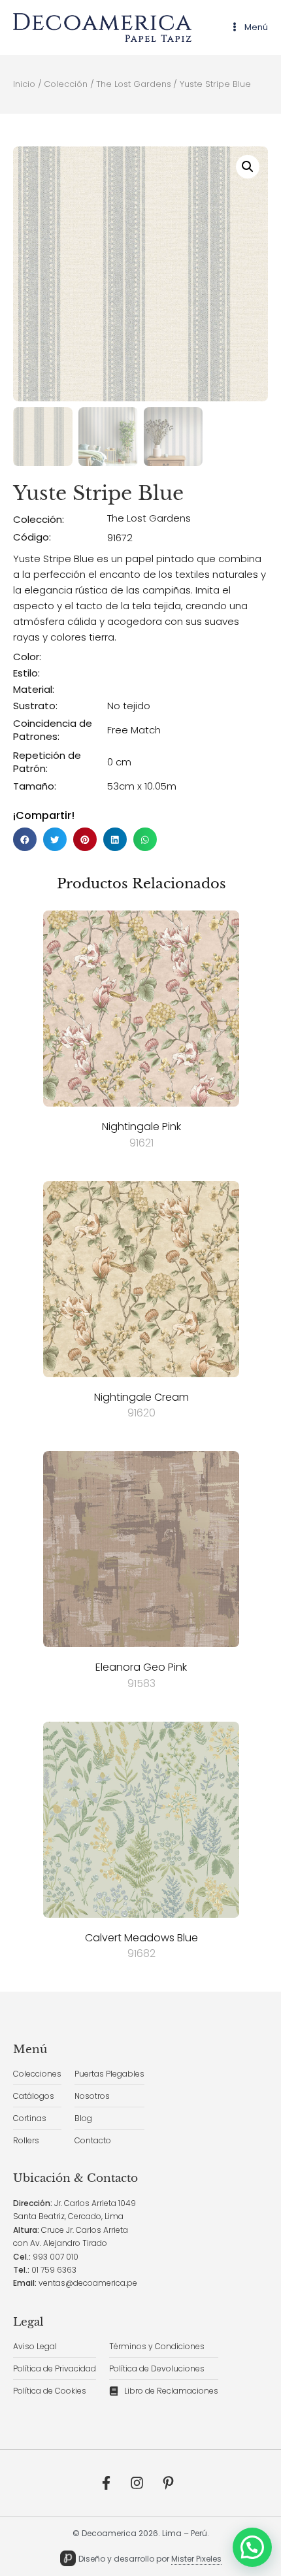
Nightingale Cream (141, 1397)
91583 (141, 1683)
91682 (141, 1953)
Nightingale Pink (141, 1127)
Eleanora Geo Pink (141, 1667)
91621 (141, 1143)
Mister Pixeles (196, 2559)
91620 (141, 1413)
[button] (248, 167)
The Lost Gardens (149, 518)
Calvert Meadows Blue (141, 1938)
